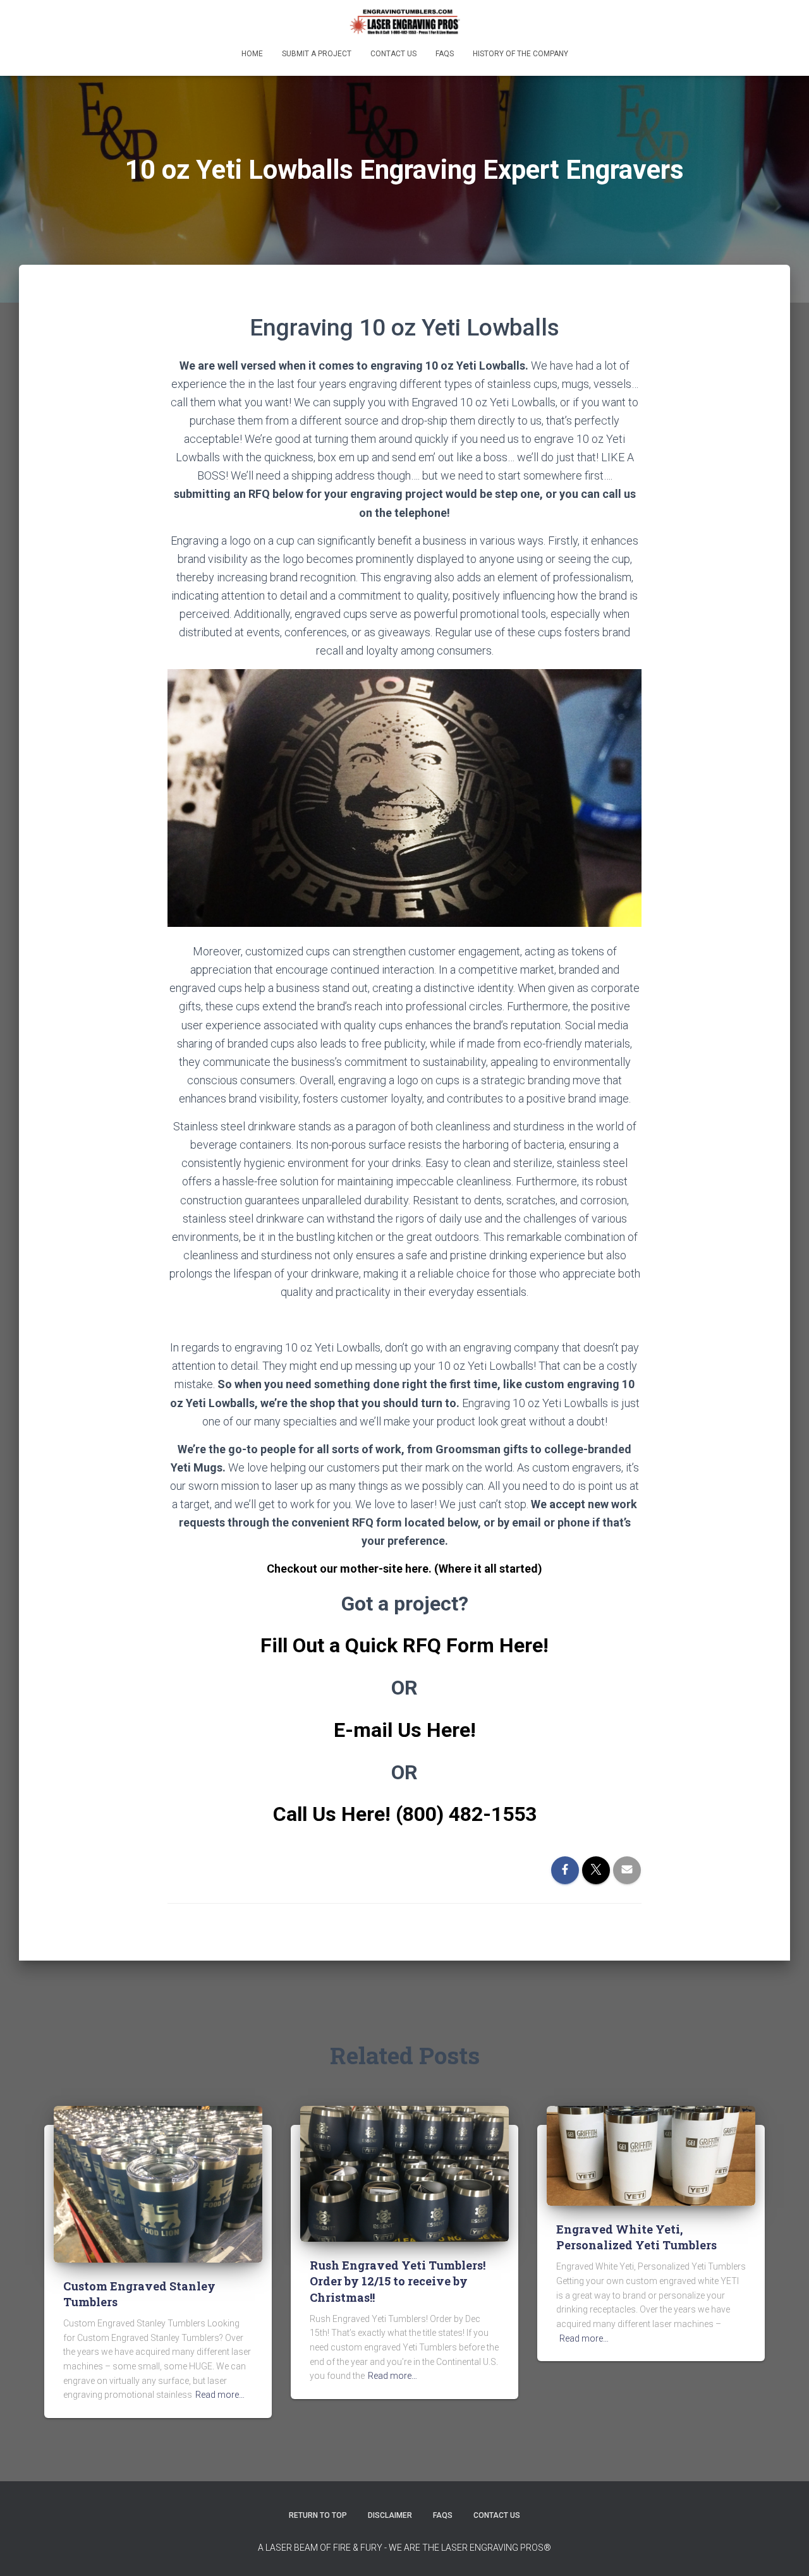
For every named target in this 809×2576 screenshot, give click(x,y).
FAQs (445, 54)
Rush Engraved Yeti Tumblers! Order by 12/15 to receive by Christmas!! (398, 2281)
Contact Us (393, 54)
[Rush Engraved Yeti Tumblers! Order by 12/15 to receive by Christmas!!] (404, 2173)
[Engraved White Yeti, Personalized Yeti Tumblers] (651, 2155)
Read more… (220, 2395)
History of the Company (520, 54)
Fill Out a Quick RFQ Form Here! (404, 1645)
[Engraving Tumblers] (404, 22)
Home (252, 54)
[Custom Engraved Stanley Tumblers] (158, 2184)
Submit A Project (317, 54)
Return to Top (318, 2515)
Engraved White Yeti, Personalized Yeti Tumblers (636, 2237)
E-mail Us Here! (405, 1730)
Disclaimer (390, 2515)
